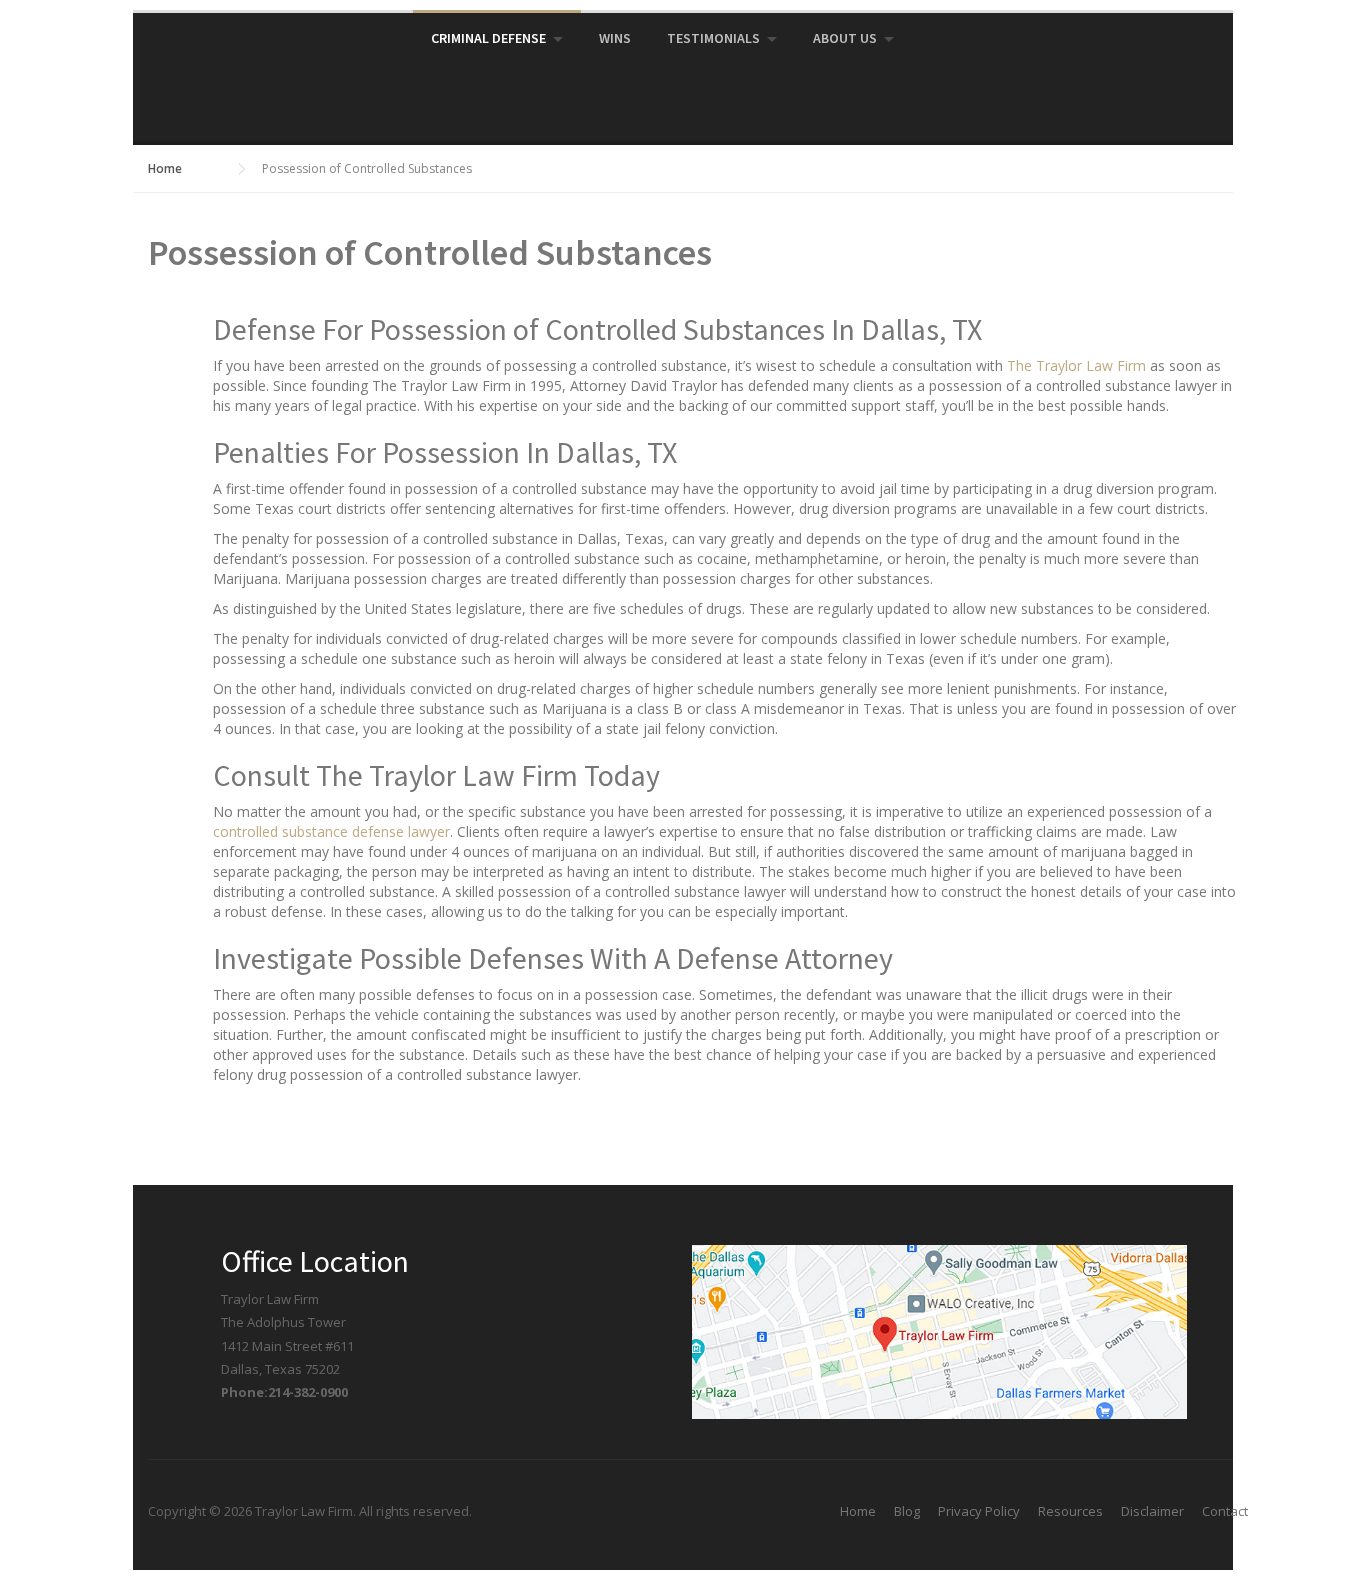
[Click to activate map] (939, 1330)
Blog (907, 1511)
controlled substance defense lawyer (331, 831)
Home (858, 1511)
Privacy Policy (979, 1511)
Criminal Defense (488, 38)
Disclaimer (1152, 1511)
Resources (1070, 1511)
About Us (845, 38)
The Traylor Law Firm (1076, 365)
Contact (1225, 1511)
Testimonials (713, 38)
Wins (615, 38)
